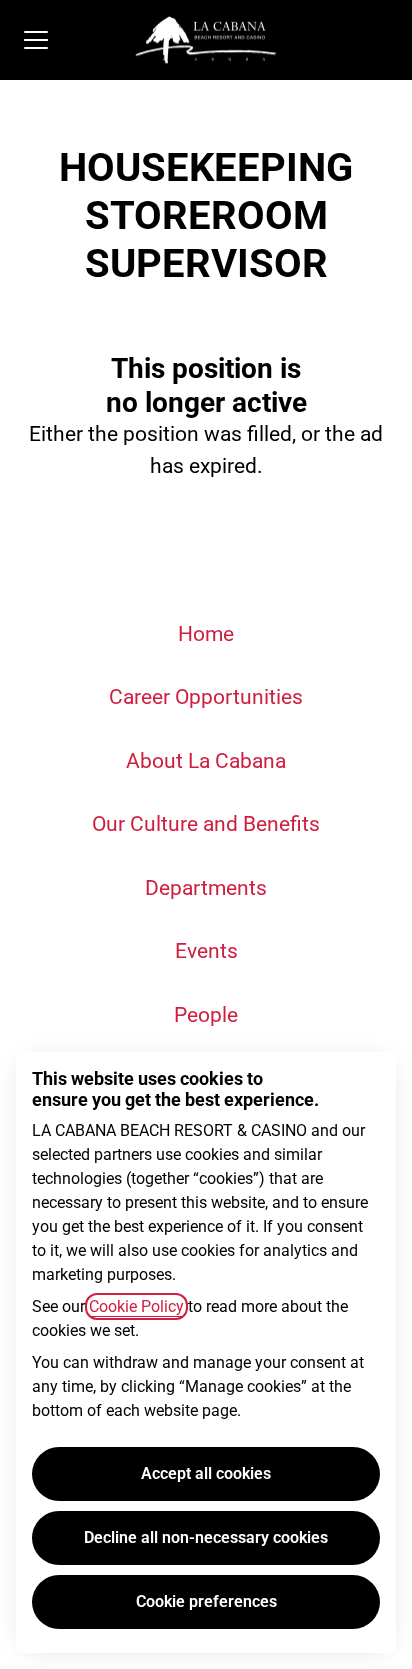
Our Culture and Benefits (206, 824)
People (206, 1015)
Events (206, 951)
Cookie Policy (136, 1306)
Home (206, 634)
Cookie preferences (206, 1601)
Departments (206, 888)
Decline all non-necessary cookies (206, 1537)
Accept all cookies (206, 1473)
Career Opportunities (206, 697)
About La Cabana (206, 761)
